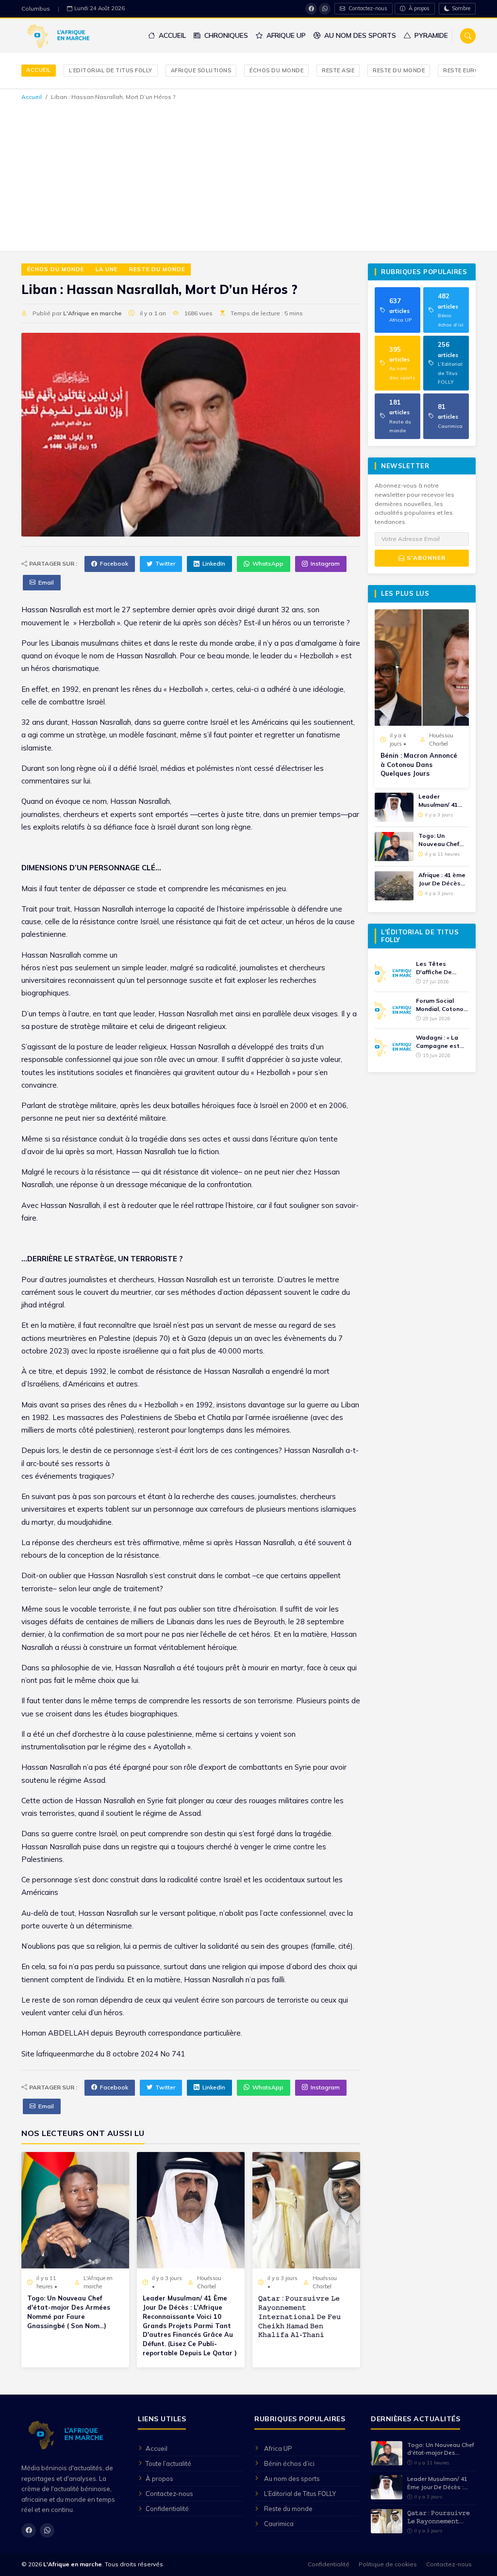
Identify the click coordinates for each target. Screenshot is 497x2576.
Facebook (114, 563)
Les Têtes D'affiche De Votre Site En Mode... (435, 968)
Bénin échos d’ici (289, 2463)
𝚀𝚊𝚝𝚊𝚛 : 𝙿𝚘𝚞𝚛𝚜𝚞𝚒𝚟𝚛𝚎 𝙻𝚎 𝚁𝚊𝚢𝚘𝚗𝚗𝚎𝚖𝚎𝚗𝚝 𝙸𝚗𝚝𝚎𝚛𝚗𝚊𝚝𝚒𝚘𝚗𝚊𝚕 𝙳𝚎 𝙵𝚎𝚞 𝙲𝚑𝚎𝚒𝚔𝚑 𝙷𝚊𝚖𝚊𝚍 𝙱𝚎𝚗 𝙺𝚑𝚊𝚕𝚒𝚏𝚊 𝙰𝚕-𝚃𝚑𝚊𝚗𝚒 (299, 2316)
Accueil (171, 35)
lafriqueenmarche (65, 2054)
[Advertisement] (248, 175)
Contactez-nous (367, 8)
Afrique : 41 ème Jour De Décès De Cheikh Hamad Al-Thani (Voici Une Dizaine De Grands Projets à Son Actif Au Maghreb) (443, 880)
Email (46, 582)
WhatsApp (268, 563)
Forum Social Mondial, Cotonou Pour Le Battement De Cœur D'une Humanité (441, 1005)
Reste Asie (338, 70)
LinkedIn (214, 563)
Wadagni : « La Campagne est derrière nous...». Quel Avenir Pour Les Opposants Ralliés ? (440, 1042)
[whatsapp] (325, 9)
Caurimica (279, 2524)
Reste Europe (464, 70)
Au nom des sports (359, 35)
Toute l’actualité (168, 2463)
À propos (418, 8)
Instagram (325, 563)
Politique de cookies (388, 2564)
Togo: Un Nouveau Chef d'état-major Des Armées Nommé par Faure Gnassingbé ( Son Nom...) (69, 2312)
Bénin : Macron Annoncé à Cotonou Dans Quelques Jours (419, 765)
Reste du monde (399, 70)
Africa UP (278, 2448)
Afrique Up (285, 35)
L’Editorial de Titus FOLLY (111, 70)
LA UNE (107, 269)
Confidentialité (167, 2509)
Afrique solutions (201, 70)
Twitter (165, 563)
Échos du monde (276, 70)
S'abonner (425, 558)
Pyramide (430, 35)
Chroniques (225, 35)
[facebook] (311, 9)
